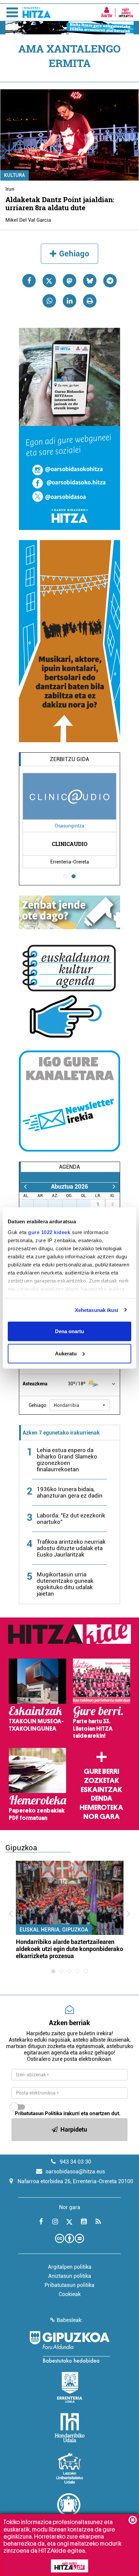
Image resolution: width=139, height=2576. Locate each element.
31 (87, 1204)
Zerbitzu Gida (69, 759)
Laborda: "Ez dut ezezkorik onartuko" (71, 1519)
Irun (10, 189)
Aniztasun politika (70, 2276)
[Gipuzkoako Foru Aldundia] (69, 2347)
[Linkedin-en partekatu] (69, 301)
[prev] (25, 1186)
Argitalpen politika (70, 2267)
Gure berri (101, 1771)
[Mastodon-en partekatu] (69, 281)
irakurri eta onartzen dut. (68, 2113)
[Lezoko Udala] (70, 2468)
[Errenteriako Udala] (70, 2387)
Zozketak (102, 1781)
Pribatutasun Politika (38, 2113)
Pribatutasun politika (69, 2285)
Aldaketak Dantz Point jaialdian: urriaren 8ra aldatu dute (60, 203)
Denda (102, 1798)
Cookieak (70, 2294)
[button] (79, 1405)
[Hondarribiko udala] (70, 2428)
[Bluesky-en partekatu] (90, 281)
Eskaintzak (101, 1790)
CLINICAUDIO (70, 844)
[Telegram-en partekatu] (110, 281)
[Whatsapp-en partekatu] (49, 301)
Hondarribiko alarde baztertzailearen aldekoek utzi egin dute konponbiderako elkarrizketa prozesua (69, 1949)
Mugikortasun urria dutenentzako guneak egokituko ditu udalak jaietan (65, 1584)
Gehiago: (38, 1405)
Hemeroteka (101, 1808)
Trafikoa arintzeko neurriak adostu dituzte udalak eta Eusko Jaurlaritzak (71, 1548)
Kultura (15, 175)
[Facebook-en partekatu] (29, 281)
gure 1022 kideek (49, 1232)
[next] (114, 1186)
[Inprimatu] (90, 301)
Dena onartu (69, 1331)
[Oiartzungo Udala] (69, 2509)
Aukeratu (66, 1353)
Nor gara (102, 1817)
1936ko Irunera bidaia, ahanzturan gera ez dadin (70, 1492)
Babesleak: (70, 2320)
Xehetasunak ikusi (97, 1310)
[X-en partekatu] (49, 281)
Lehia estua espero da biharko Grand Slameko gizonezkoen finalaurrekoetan (67, 1460)
